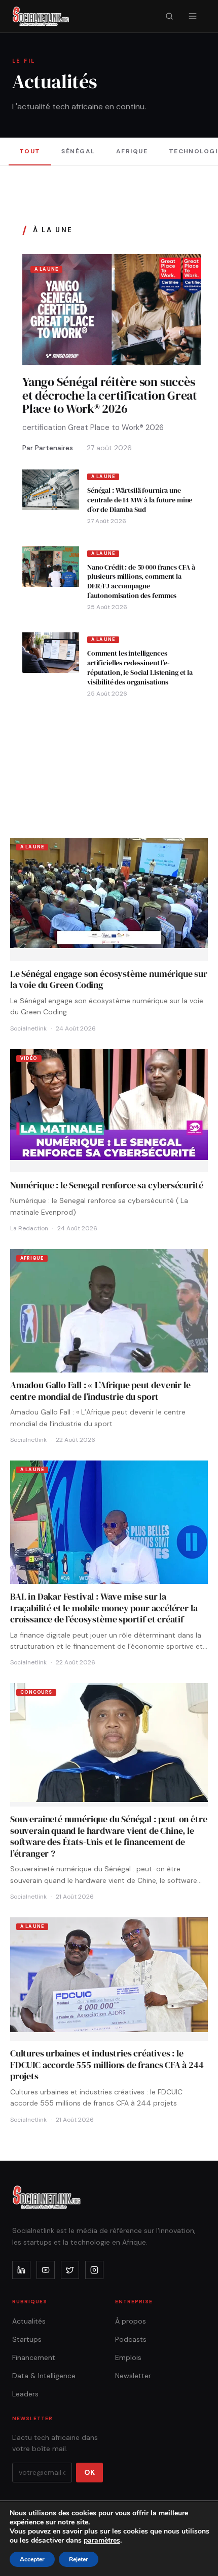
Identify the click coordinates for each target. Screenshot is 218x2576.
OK (89, 2472)
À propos (131, 2321)
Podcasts (131, 2339)
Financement (34, 2357)
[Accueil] (41, 16)
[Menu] (193, 16)
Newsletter (133, 2376)
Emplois (128, 2357)
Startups (27, 2339)
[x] (70, 2270)
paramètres (102, 2541)
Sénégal (78, 151)
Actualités (29, 2321)
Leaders (25, 2394)
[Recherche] (169, 16)
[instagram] (94, 2270)
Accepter (32, 2559)
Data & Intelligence (44, 2376)
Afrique (132, 151)
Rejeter (79, 2559)
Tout (30, 151)
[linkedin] (21, 2270)
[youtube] (46, 2270)
